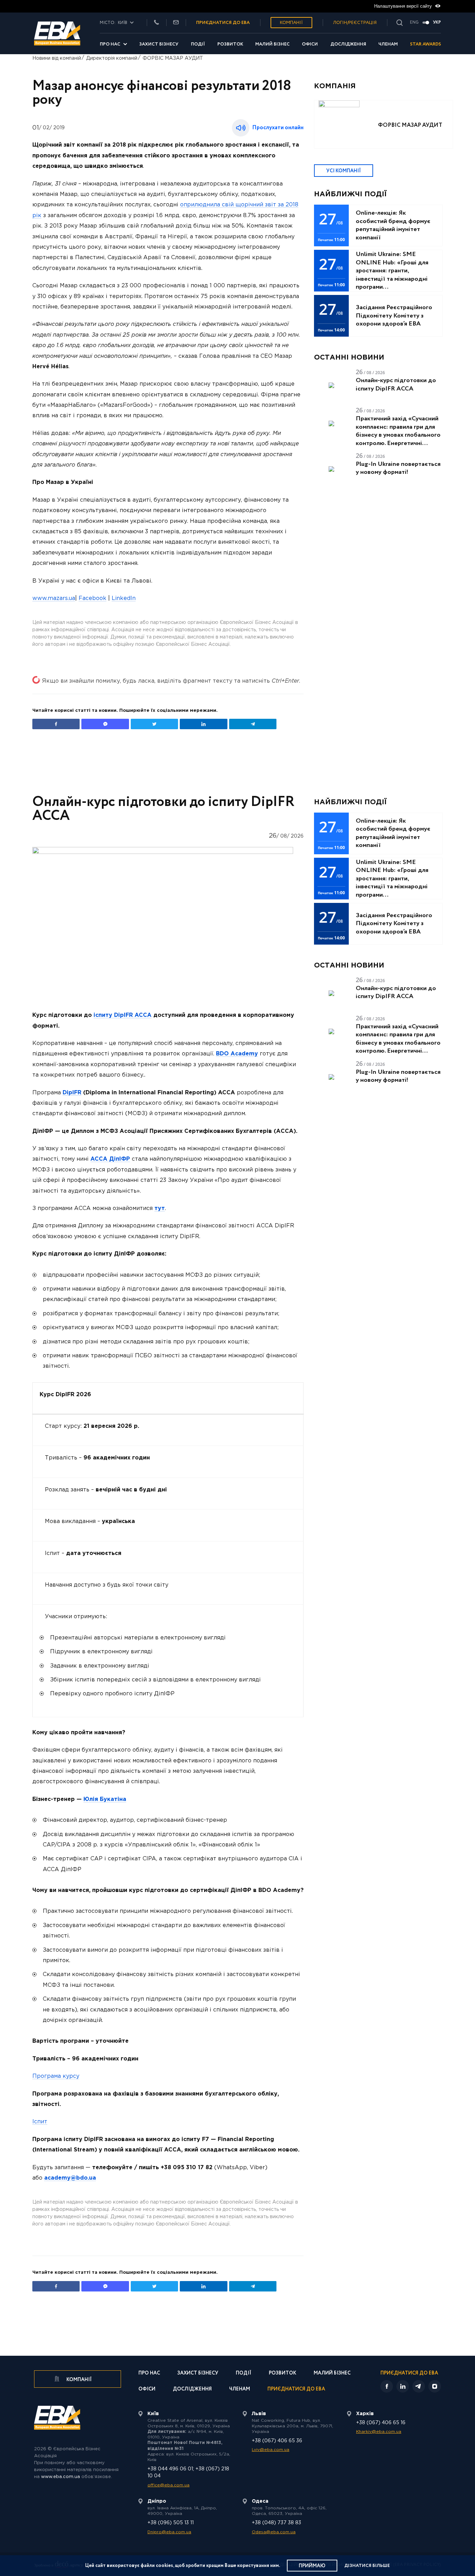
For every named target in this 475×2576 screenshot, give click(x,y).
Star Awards (425, 44)
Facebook (92, 598)
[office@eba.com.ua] (176, 23)
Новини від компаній (57, 58)
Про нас (110, 44)
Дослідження (348, 44)
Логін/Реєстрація (355, 23)
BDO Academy (237, 1054)
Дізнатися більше (367, 2566)
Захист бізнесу (159, 44)
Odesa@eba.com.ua (274, 2532)
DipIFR (72, 1093)
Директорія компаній (112, 58)
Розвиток (230, 44)
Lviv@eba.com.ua (271, 2450)
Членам (388, 44)
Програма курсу (56, 2076)
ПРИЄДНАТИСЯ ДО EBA (223, 23)
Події (198, 44)
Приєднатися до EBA (296, 2390)
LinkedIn (124, 598)
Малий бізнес (272, 44)
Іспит (40, 2122)
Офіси (310, 44)
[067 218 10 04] (156, 23)
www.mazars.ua (54, 598)
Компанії (291, 23)
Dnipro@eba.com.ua (169, 2532)
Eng (414, 23)
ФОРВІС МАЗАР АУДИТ (173, 58)
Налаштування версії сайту (404, 6)
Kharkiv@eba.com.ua (379, 2432)
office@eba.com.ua (168, 2485)
